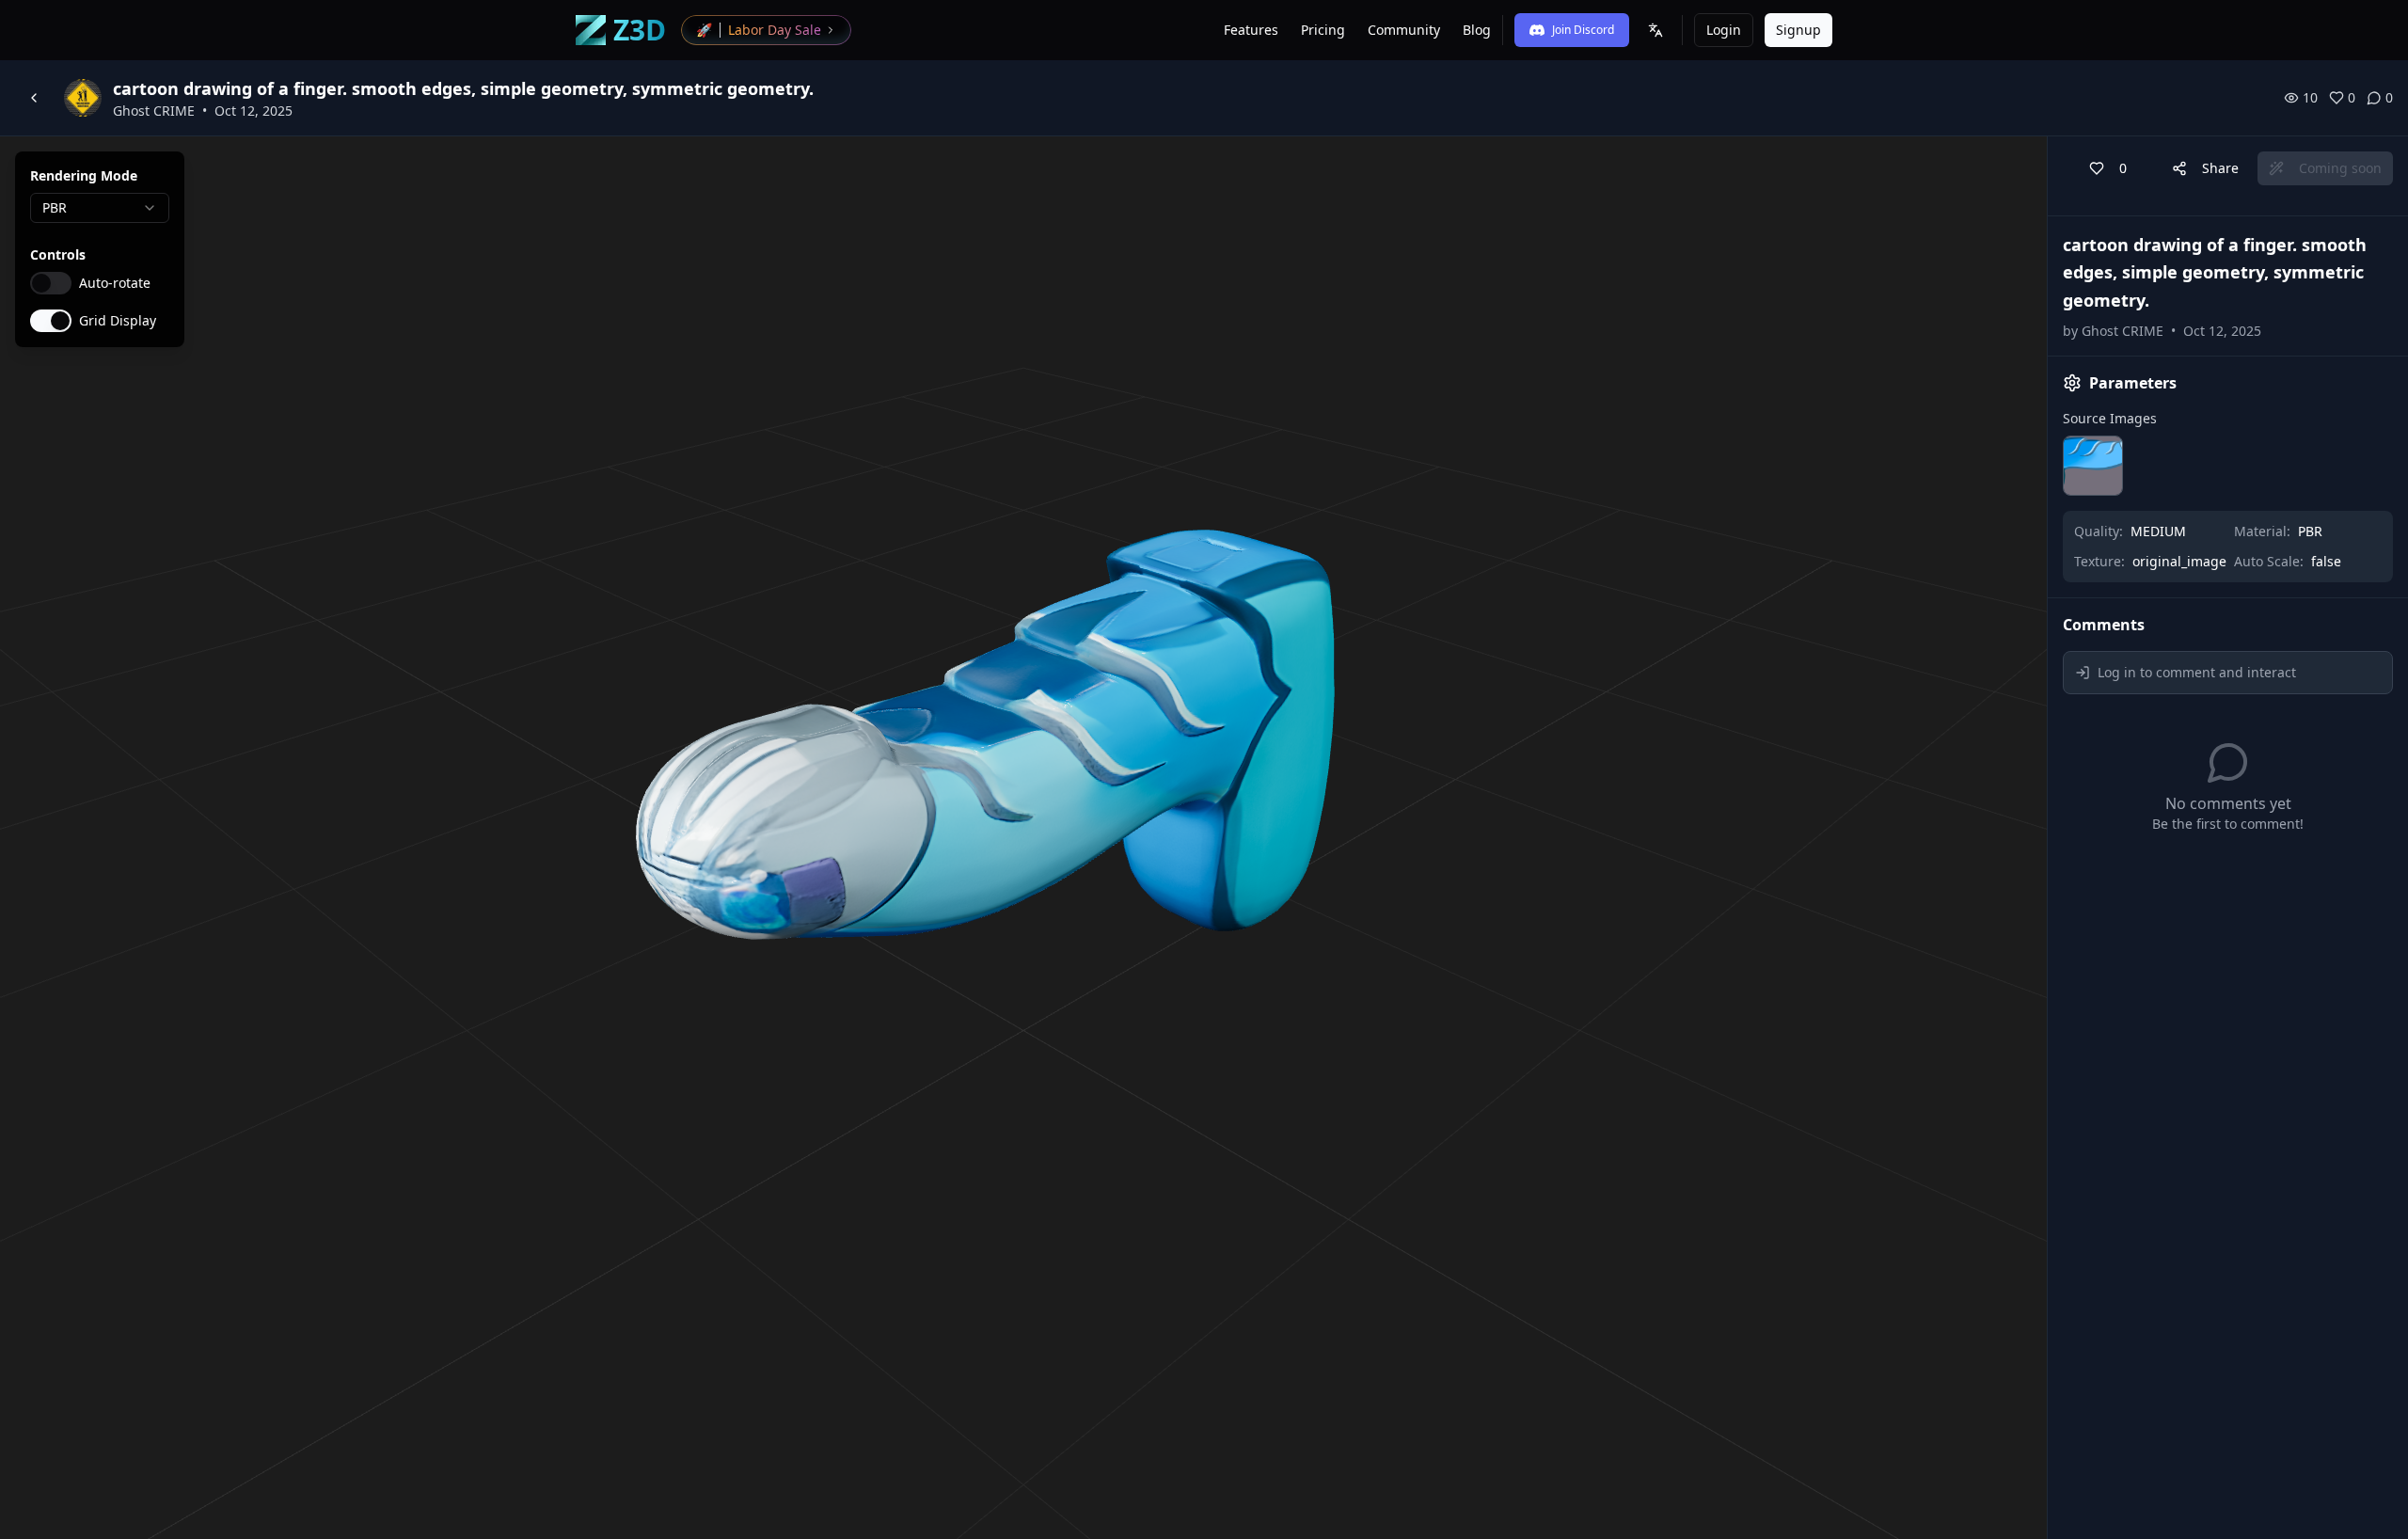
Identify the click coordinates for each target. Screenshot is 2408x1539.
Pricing (1323, 30)
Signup (1798, 30)
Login (1724, 30)
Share (2220, 168)
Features (1251, 30)
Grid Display (118, 321)
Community (1404, 30)
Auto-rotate (115, 283)
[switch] (51, 283)
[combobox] (100, 208)
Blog (1477, 30)
